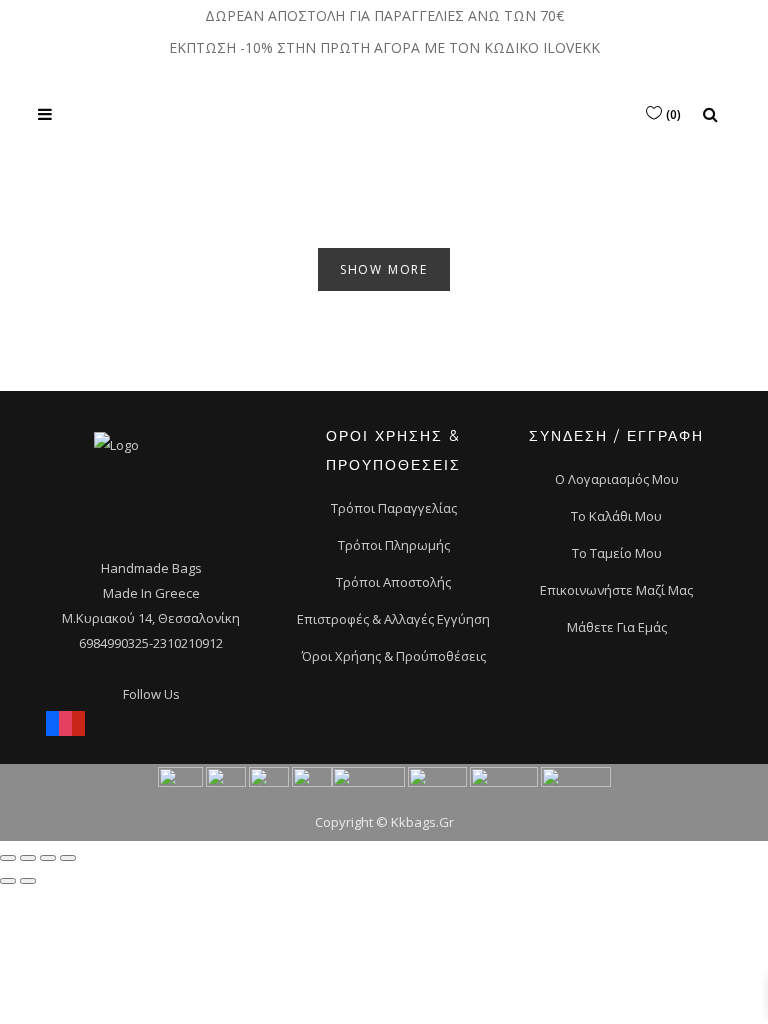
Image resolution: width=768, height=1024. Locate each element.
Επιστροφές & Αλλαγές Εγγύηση (393, 619)
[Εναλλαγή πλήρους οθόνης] (48, 858)
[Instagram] (65, 720)
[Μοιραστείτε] (28, 858)
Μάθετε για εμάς (617, 627)
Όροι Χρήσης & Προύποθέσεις (394, 656)
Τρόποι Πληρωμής (394, 545)
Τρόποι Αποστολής (393, 582)
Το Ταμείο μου (617, 553)
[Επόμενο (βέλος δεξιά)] (28, 881)
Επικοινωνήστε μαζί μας (616, 590)
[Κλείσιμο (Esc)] (8, 858)
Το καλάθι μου (616, 516)
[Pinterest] (78, 720)
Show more (384, 269)
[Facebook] (52, 720)
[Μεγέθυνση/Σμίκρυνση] (68, 858)
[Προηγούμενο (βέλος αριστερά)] (8, 881)
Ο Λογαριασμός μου (617, 479)
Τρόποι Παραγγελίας (394, 508)
